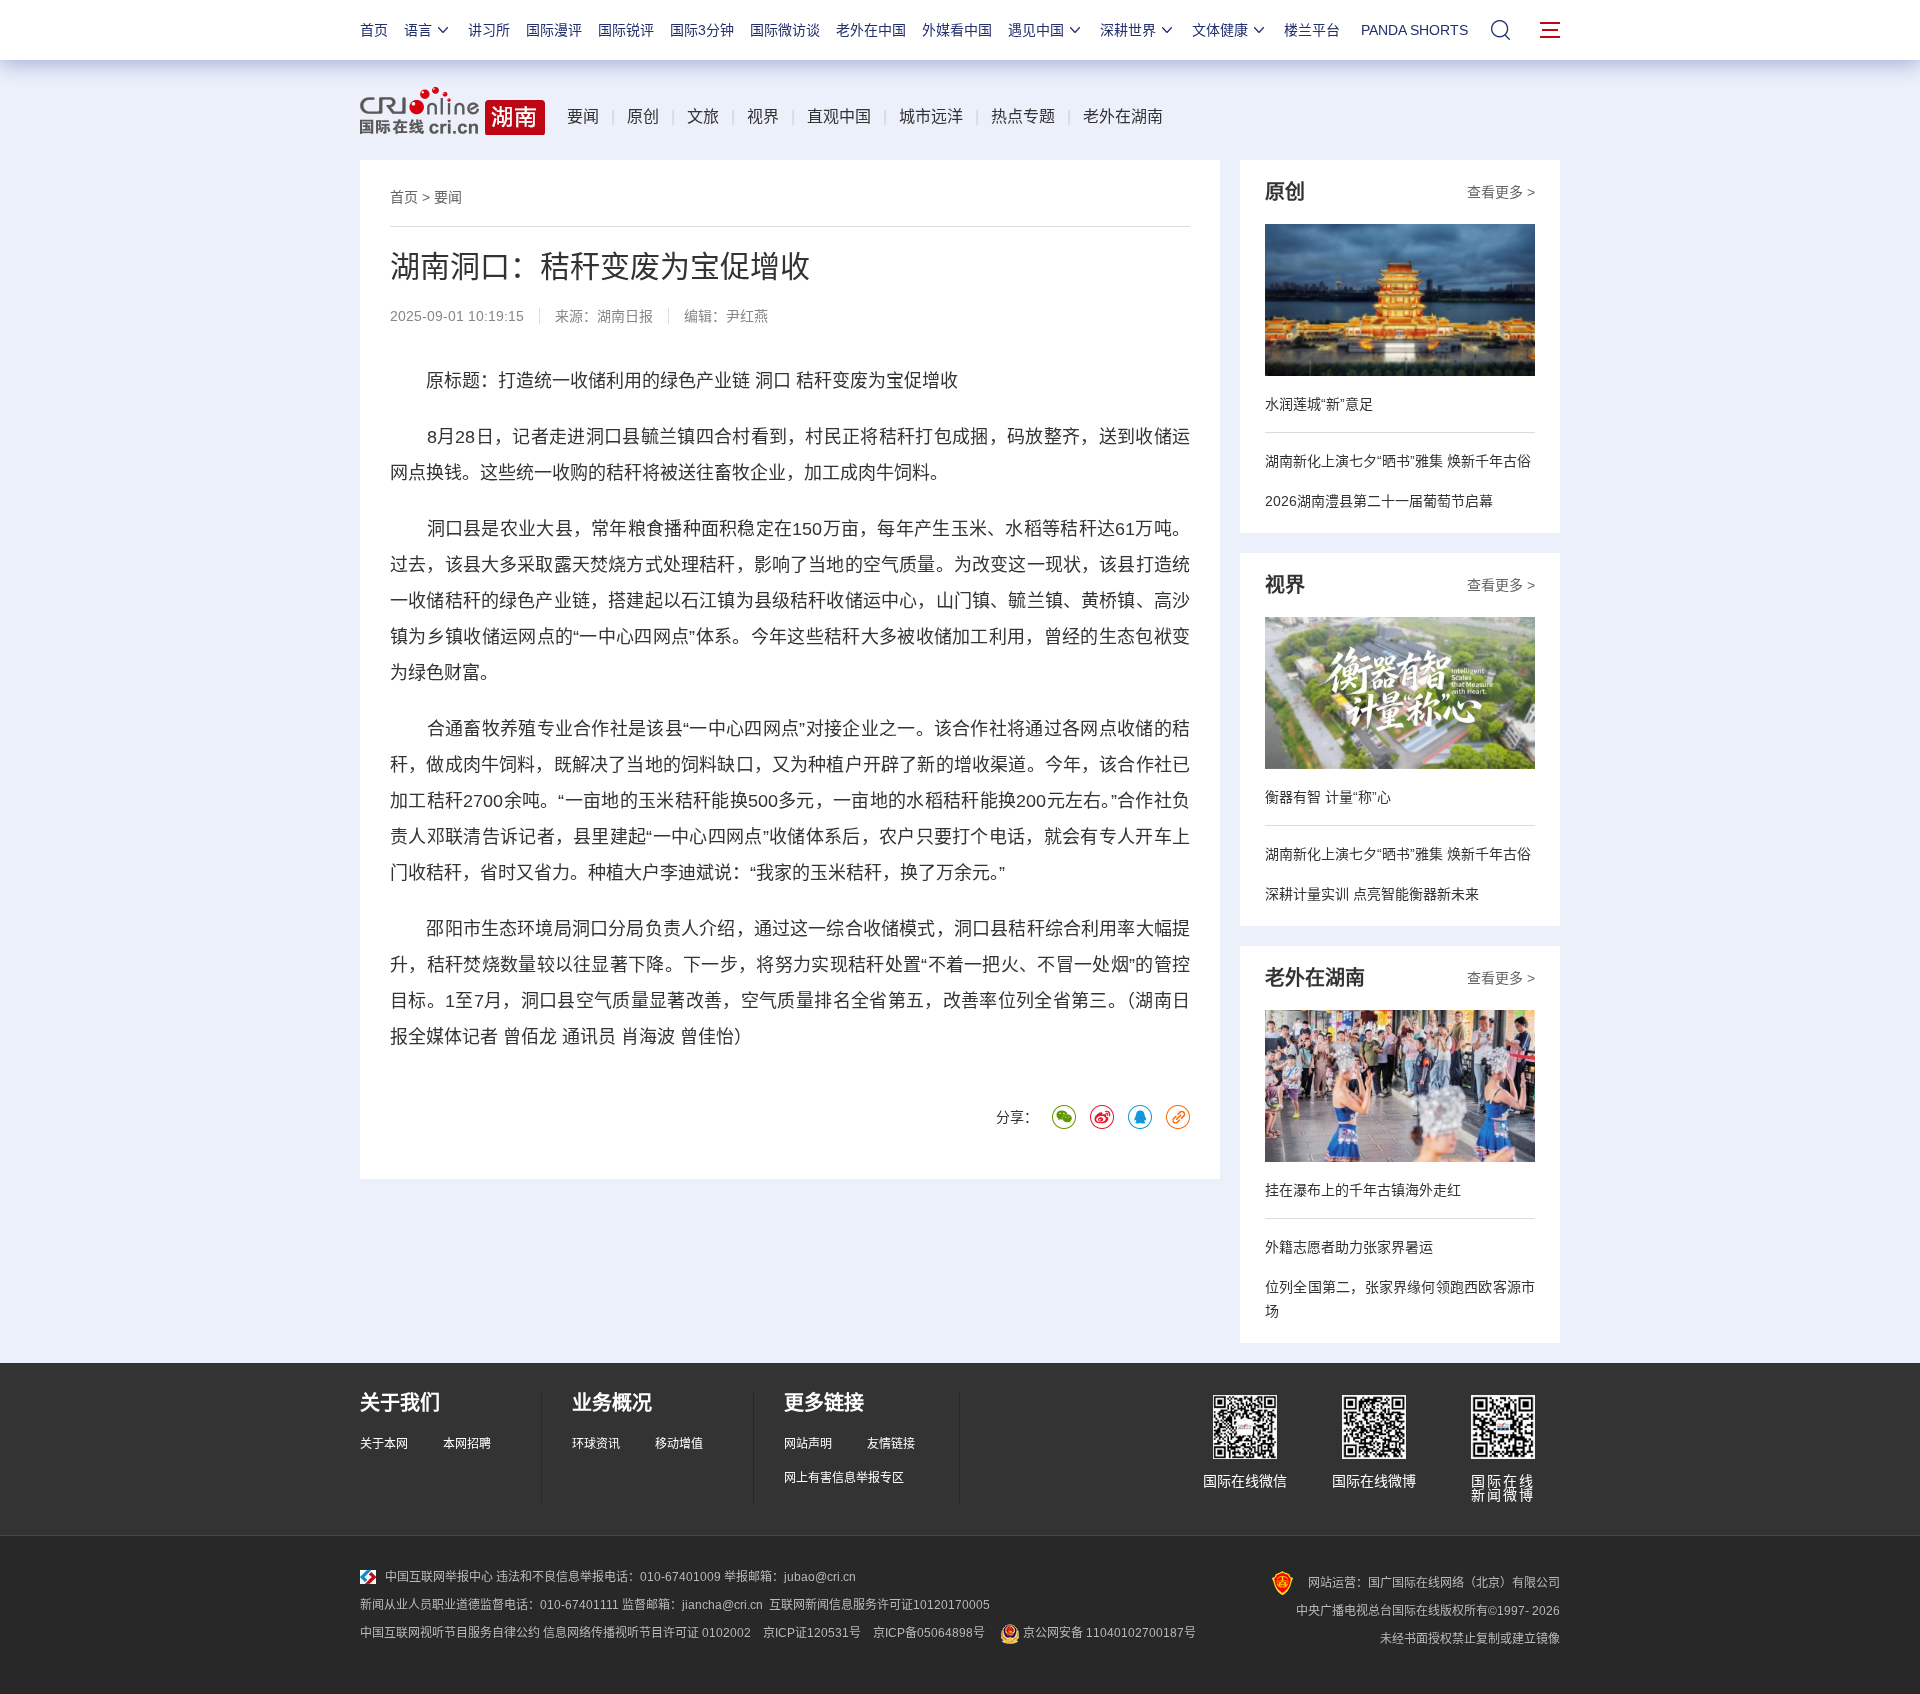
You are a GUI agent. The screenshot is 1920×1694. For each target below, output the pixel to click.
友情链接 (891, 1444)
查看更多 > (1501, 192)
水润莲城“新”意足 (1319, 404)
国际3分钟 (702, 30)
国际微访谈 (785, 30)
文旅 (703, 116)
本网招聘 (467, 1444)
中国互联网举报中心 (439, 1577)
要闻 (583, 116)
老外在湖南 (1123, 116)
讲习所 (489, 30)
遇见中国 (1036, 30)
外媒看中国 (957, 30)
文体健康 (1220, 30)
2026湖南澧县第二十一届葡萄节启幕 (1379, 501)
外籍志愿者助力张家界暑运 (1349, 1247)
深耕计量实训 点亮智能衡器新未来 (1372, 894)
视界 (763, 116)
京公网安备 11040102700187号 (1108, 1633)
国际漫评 (554, 30)
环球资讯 (596, 1444)
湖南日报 (625, 316)
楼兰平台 (1312, 30)
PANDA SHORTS (1414, 30)
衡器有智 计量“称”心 (1328, 797)
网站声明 (808, 1444)
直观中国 (839, 116)
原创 (643, 116)
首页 (374, 30)
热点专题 (1023, 116)
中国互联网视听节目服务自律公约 (450, 1633)
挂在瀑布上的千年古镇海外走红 (1363, 1190)
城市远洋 (931, 116)
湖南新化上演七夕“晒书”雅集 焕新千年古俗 (1398, 461)
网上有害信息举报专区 (844, 1478)
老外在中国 (871, 30)
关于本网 (384, 1444)
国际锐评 (626, 30)
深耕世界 (1128, 30)
